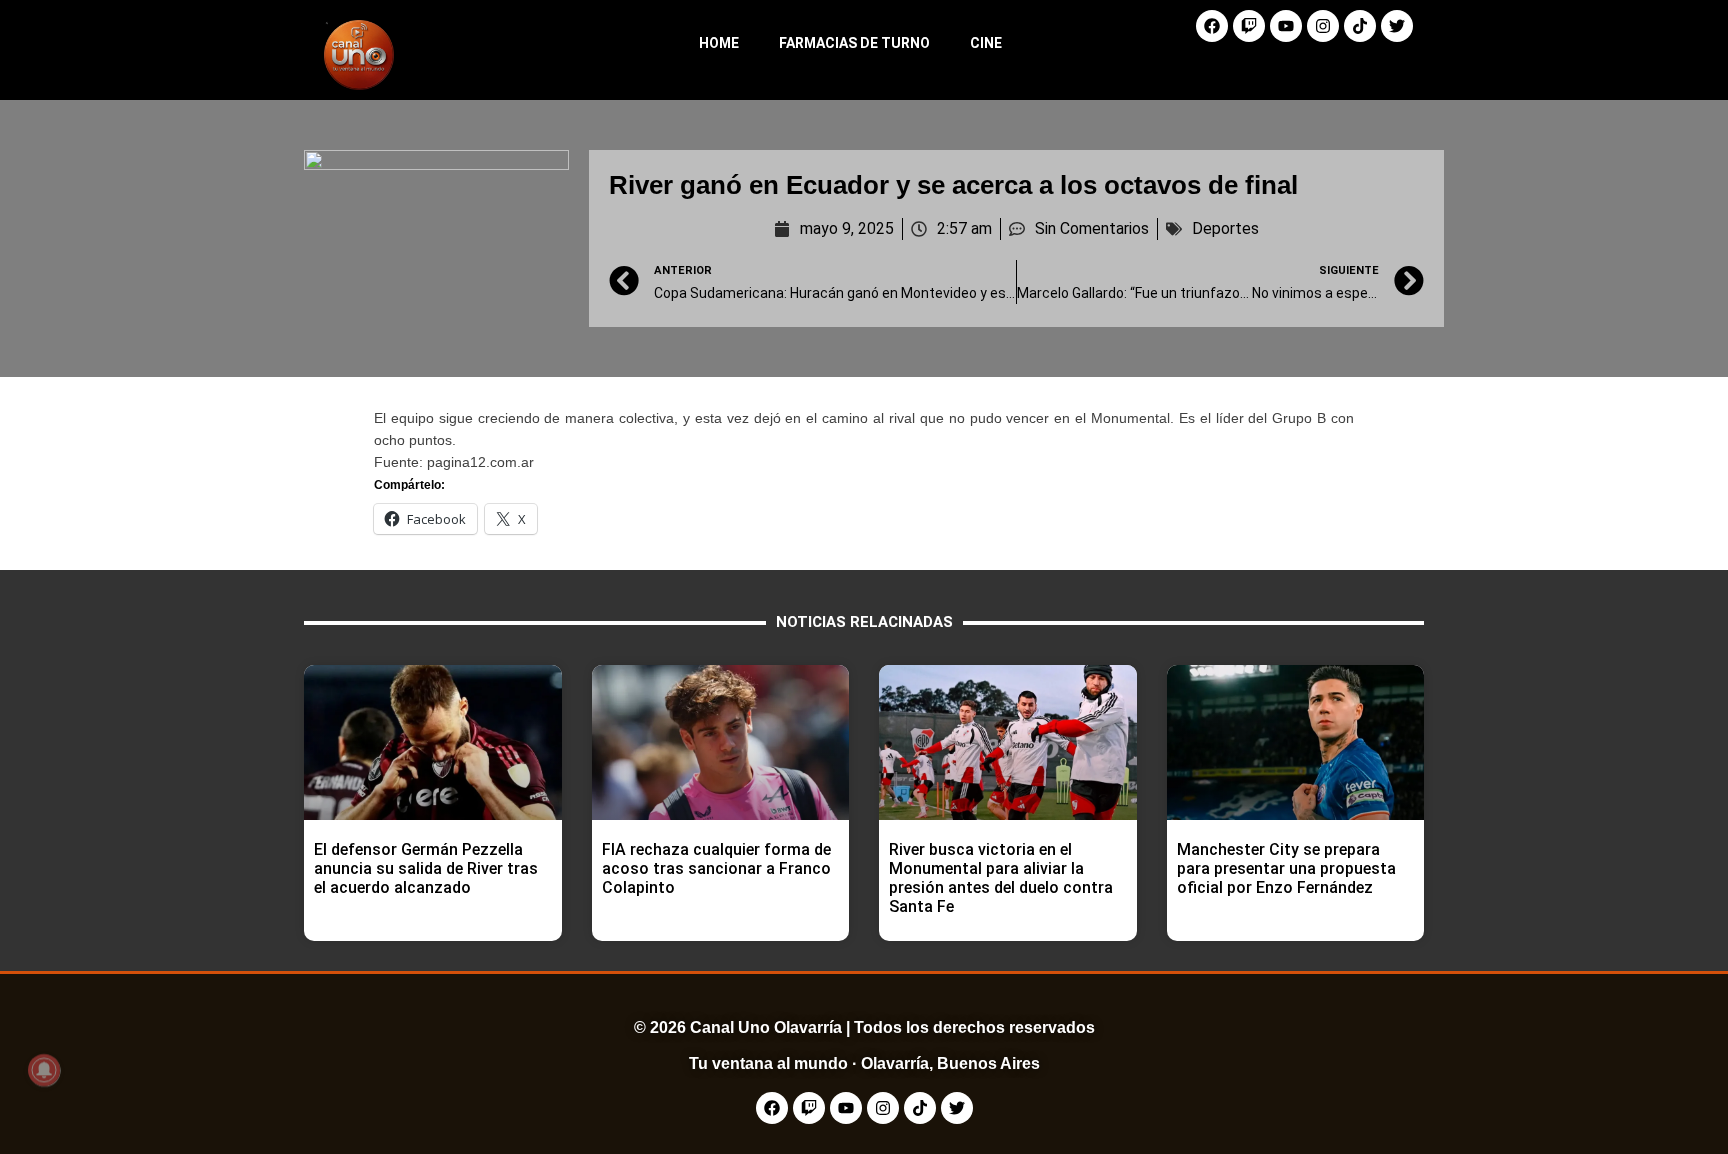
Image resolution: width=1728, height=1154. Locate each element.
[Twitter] (1397, 26)
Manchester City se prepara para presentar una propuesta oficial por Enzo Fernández (1286, 868)
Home (719, 43)
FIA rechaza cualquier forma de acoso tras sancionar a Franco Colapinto (716, 868)
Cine (986, 43)
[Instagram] (1323, 26)
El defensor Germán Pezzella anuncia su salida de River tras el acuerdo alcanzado (426, 868)
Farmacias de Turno (854, 43)
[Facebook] (1212, 26)
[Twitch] (1249, 26)
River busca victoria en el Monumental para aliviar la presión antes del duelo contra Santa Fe (1001, 878)
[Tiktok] (1360, 26)
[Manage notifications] (44, 1070)
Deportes (1225, 228)
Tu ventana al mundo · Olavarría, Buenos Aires (864, 1063)
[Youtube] (1286, 26)
